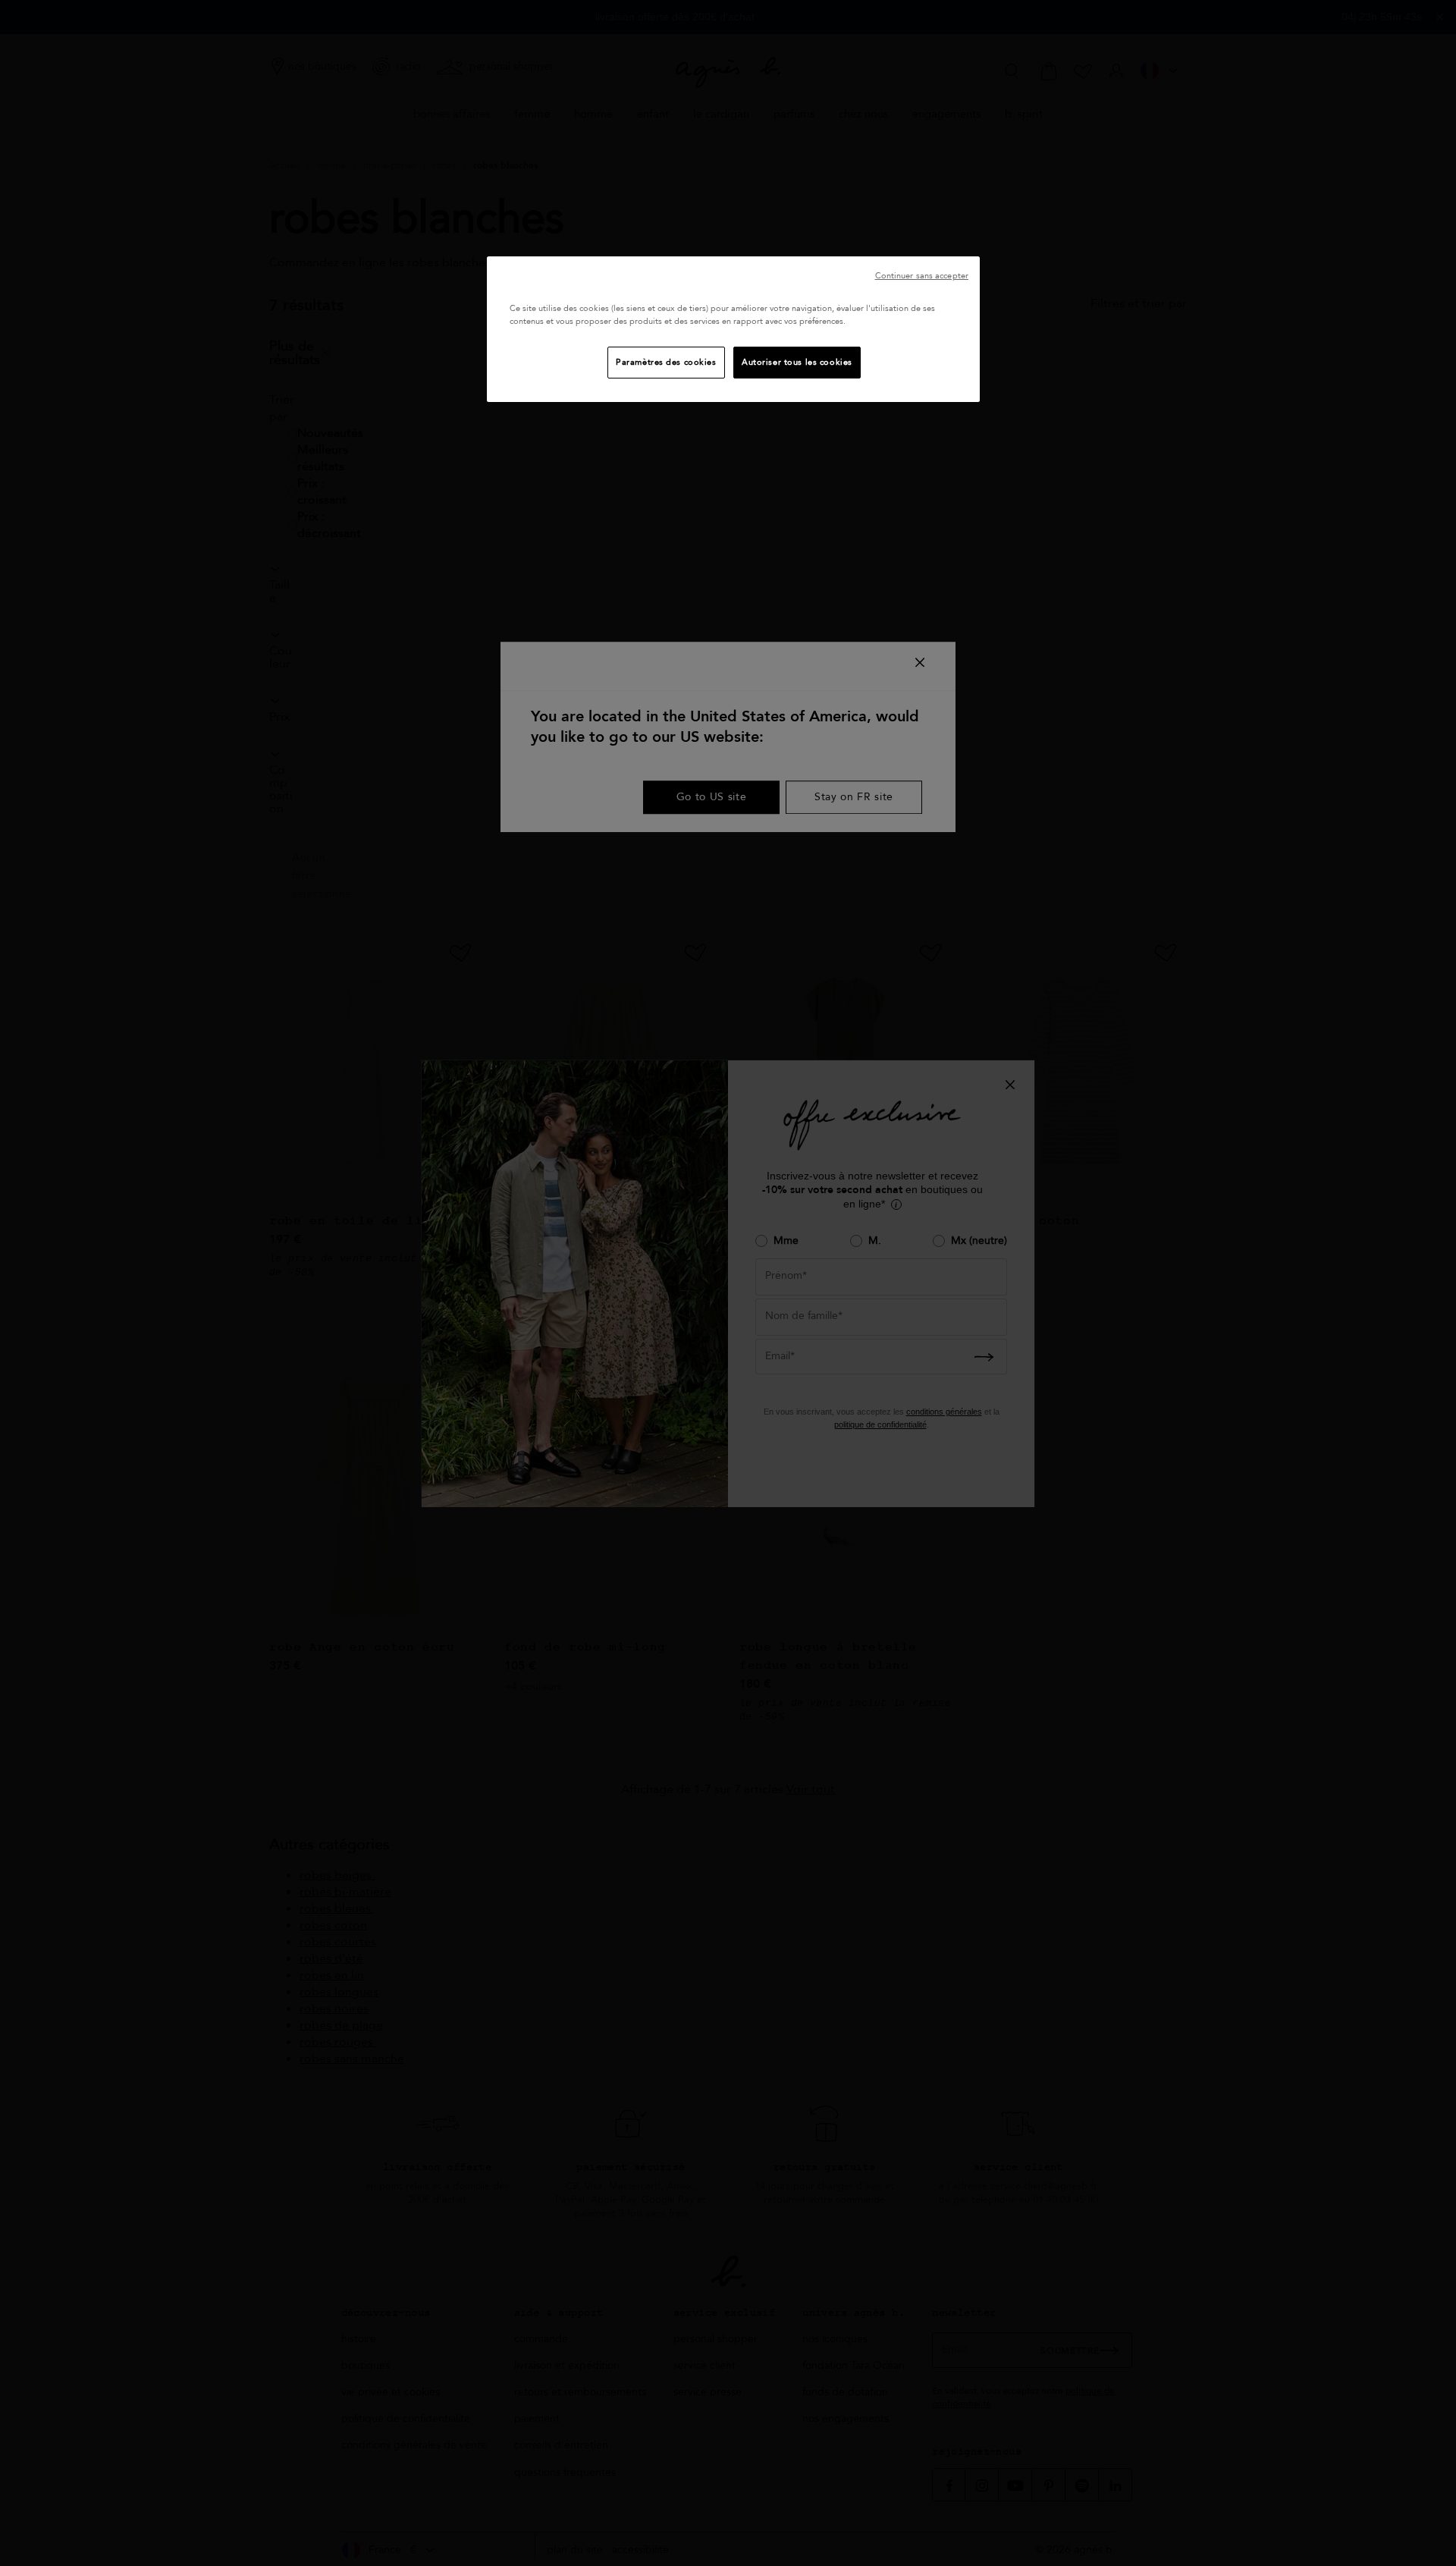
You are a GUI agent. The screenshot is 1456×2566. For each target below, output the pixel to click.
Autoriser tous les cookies (797, 362)
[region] (733, 329)
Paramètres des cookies (666, 362)
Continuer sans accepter (922, 276)
